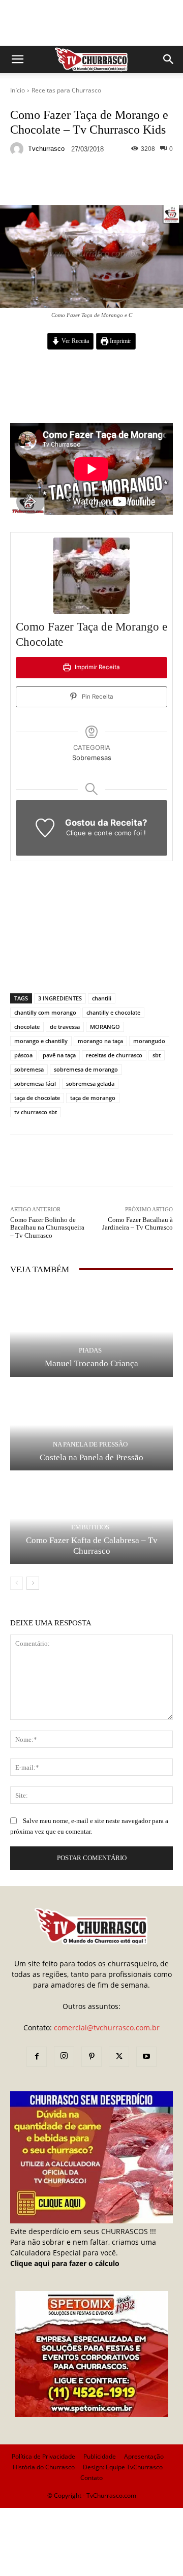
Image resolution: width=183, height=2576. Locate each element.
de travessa (65, 1027)
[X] (119, 2057)
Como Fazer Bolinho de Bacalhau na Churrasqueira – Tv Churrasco (47, 1228)
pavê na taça (59, 1055)
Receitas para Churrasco (66, 90)
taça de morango (93, 1098)
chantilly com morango (45, 1012)
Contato (91, 2478)
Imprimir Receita (97, 667)
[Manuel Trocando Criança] (91, 1331)
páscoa (23, 1055)
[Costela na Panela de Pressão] (91, 1425)
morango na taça (100, 1041)
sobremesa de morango (86, 1069)
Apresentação (144, 2456)
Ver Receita (74, 341)
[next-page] (33, 1583)
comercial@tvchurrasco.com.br (107, 2028)
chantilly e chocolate (113, 1012)
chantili (102, 998)
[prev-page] (17, 1583)
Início (18, 90)
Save (134, 183)
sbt (157, 1055)
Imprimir (120, 341)
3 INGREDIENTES (60, 998)
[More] (155, 181)
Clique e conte (90, 833)
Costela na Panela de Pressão (91, 1457)
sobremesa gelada (90, 1083)
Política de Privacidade (43, 2456)
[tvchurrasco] (18, 149)
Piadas (90, 1350)
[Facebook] (37, 2057)
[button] (17, 59)
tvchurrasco (46, 149)
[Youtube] (146, 2057)
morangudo (149, 1041)
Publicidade (100, 2456)
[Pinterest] (91, 2057)
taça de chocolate (37, 1098)
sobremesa (29, 1069)
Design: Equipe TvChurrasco (123, 2467)
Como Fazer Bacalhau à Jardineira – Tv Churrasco (138, 1224)
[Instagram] (64, 2056)
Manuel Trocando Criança (91, 1363)
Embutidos (90, 1527)
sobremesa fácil (35, 1083)
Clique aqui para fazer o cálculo (65, 2263)
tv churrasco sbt (36, 1112)
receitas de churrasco (114, 1055)
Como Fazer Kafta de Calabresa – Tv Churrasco (92, 1545)
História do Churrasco (44, 2467)
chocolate (27, 1027)
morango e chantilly (41, 1041)
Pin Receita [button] (97, 697)
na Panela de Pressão (90, 1444)
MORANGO (105, 1027)
